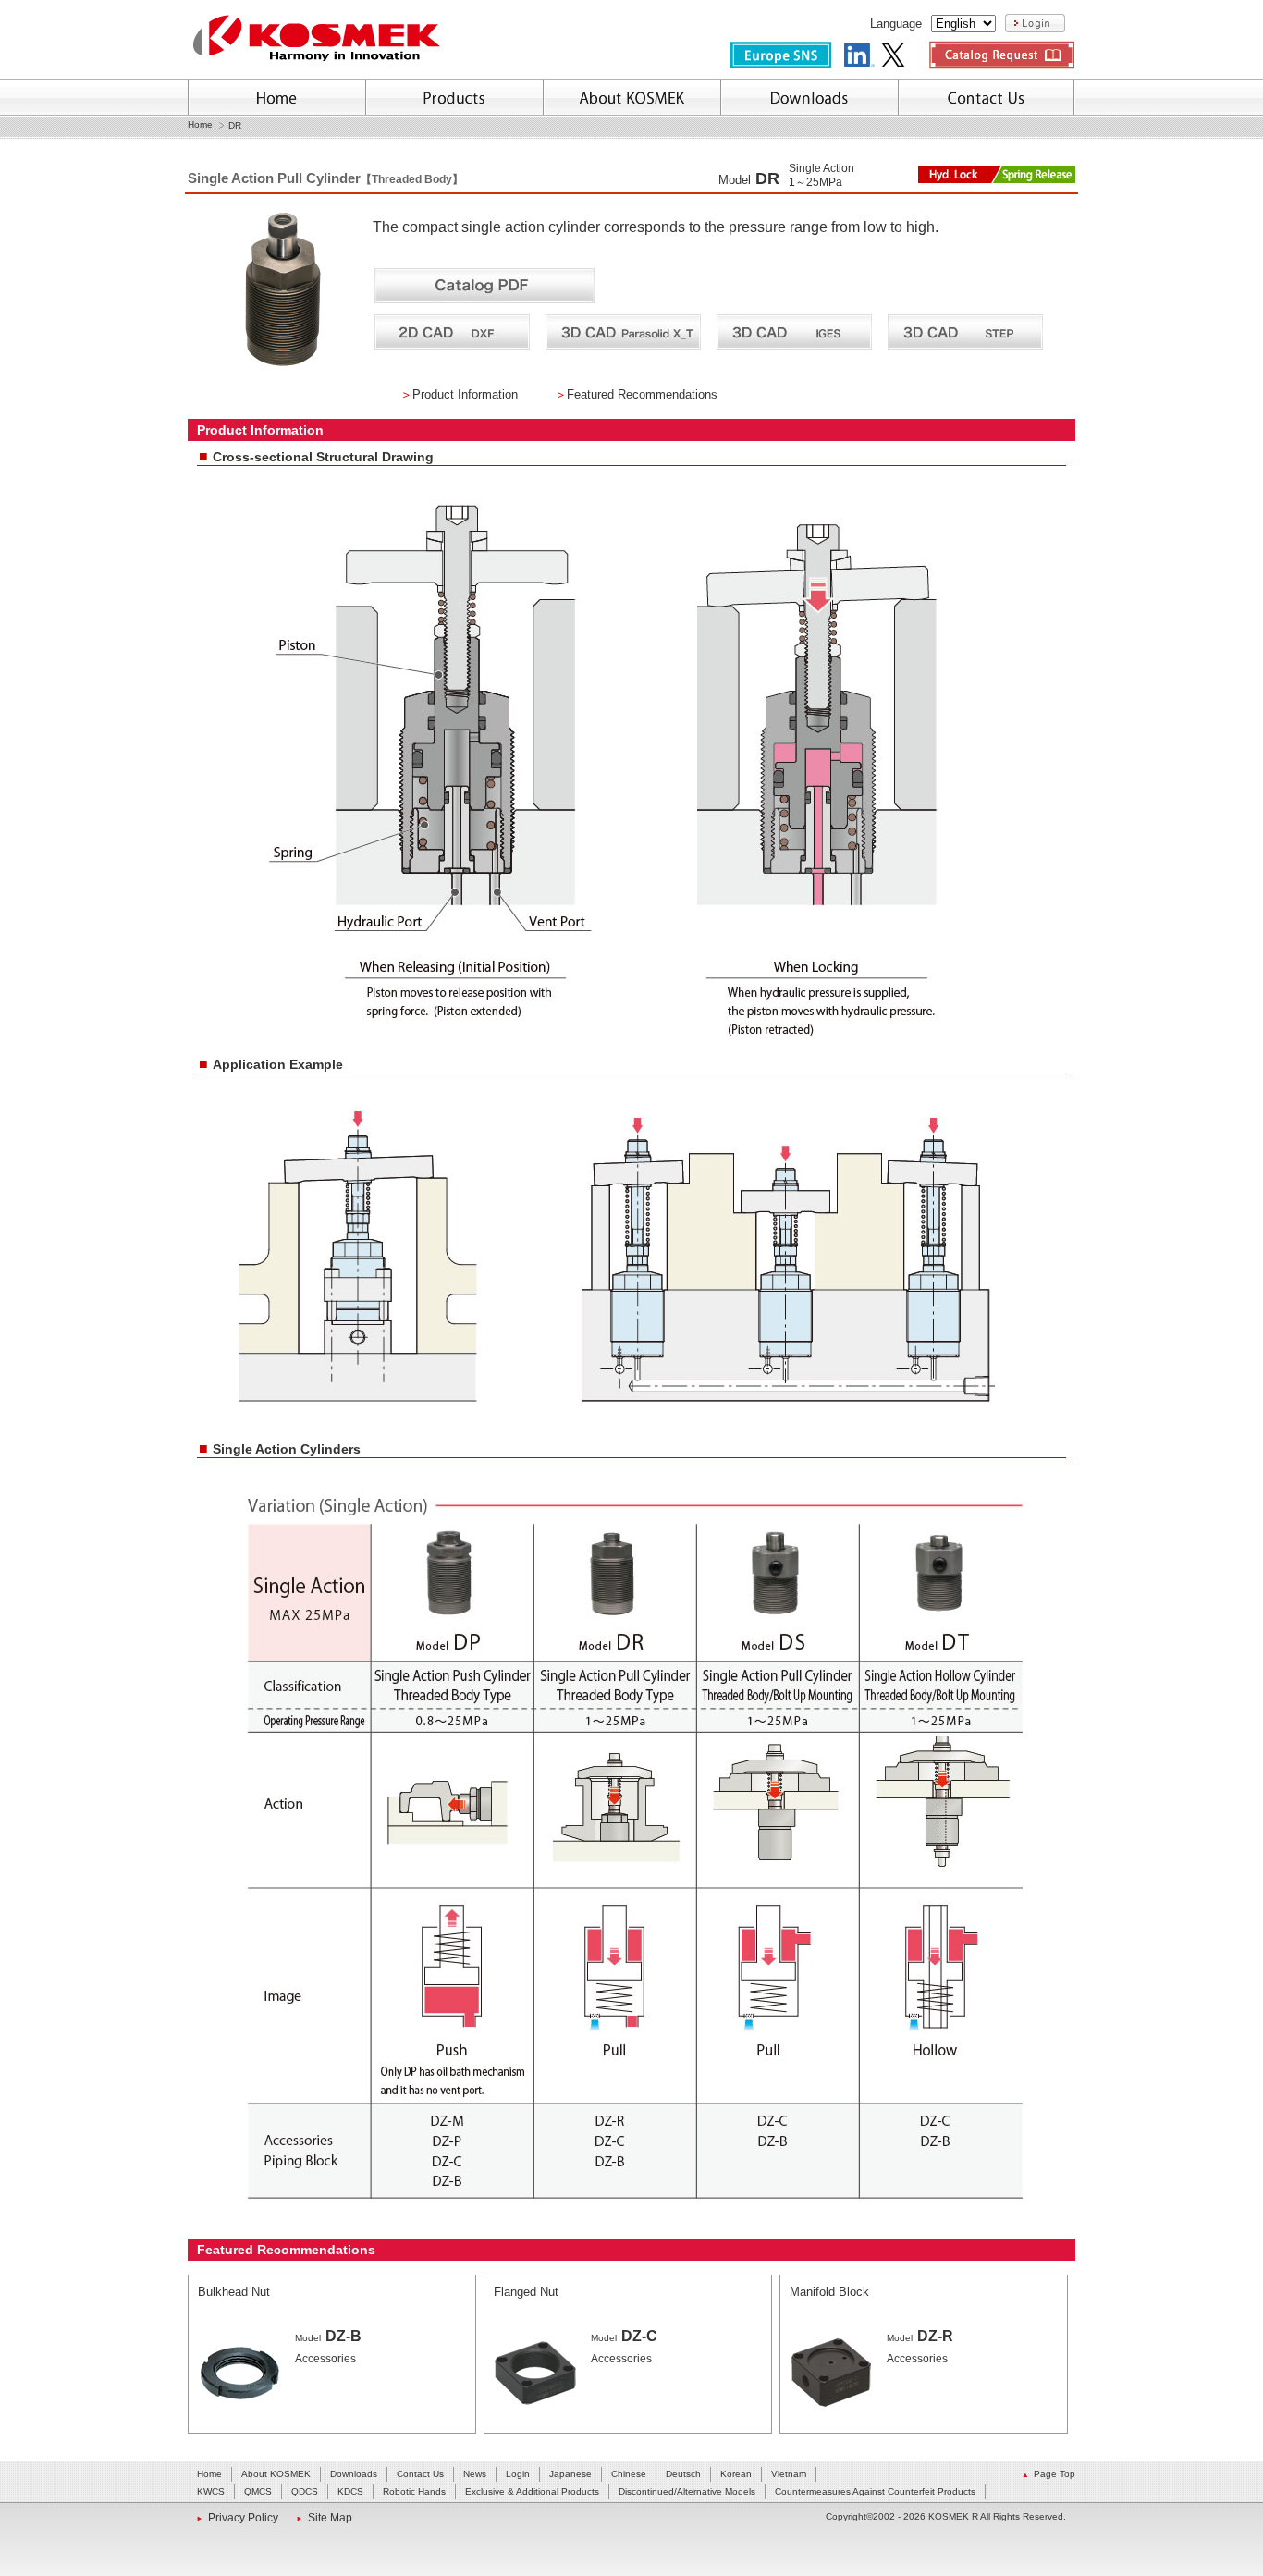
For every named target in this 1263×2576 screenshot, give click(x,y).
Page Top (1055, 2474)
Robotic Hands (414, 2491)
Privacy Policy (243, 2518)
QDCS (305, 2491)
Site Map (330, 2518)
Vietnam (789, 2474)
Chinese (629, 2474)
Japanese (570, 2474)
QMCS (258, 2491)
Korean (736, 2474)
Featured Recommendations (642, 394)
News (475, 2474)
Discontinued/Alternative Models (687, 2491)
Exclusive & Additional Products (532, 2491)
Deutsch (683, 2474)
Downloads (354, 2474)
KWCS (211, 2491)
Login (518, 2474)
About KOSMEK (276, 2474)
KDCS (350, 2491)
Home (200, 125)
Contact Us (420, 2474)
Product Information (465, 394)
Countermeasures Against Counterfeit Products (875, 2491)
